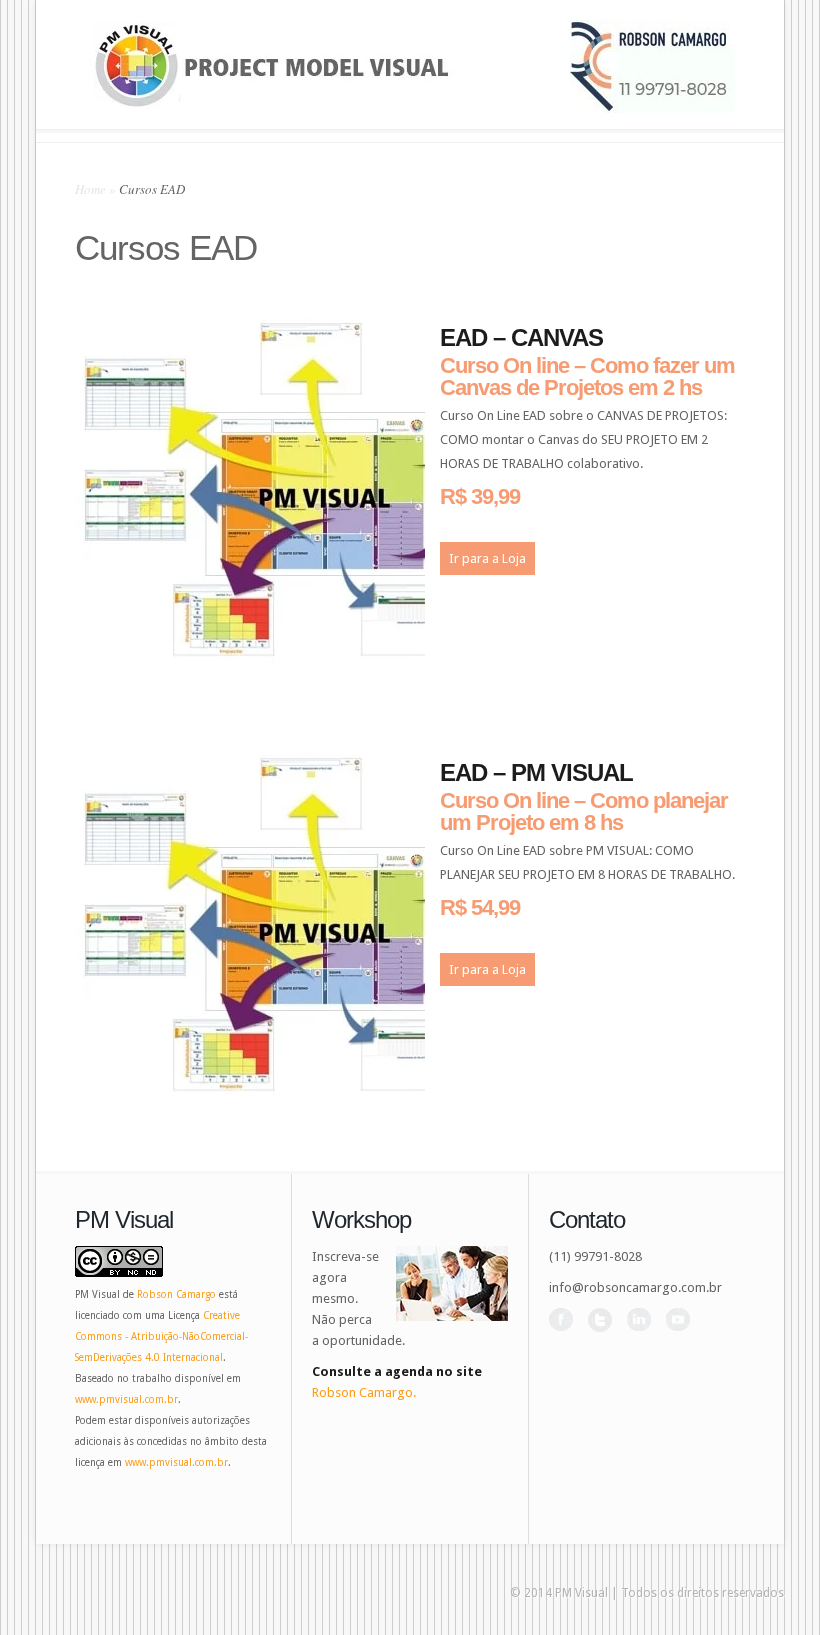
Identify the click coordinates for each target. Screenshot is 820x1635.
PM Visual (581, 1593)
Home (90, 189)
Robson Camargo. (364, 1392)
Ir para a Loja (487, 558)
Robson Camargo (176, 1294)
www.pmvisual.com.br (126, 1399)
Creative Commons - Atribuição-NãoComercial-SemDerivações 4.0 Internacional (161, 1336)
